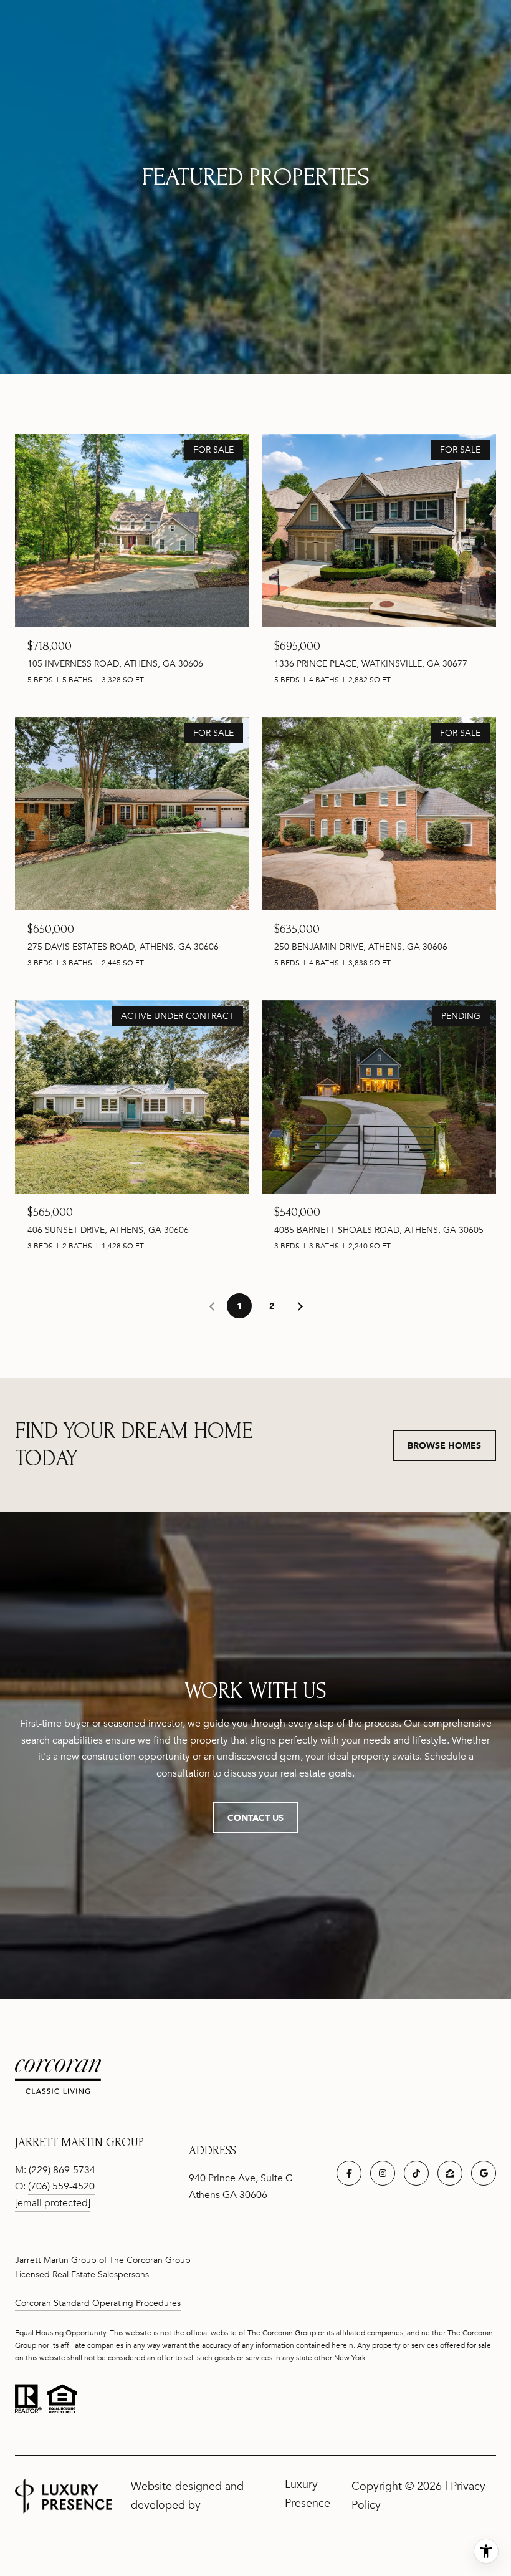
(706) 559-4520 (61, 2186)
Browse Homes (444, 1445)
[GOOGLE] (484, 2173)
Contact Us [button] (255, 1817)
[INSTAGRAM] (383, 2173)
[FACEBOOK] (349, 2173)
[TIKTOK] (416, 2173)
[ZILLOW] (450, 2173)
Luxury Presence (308, 2494)
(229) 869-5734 (62, 2170)
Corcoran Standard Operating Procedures (98, 2303)
